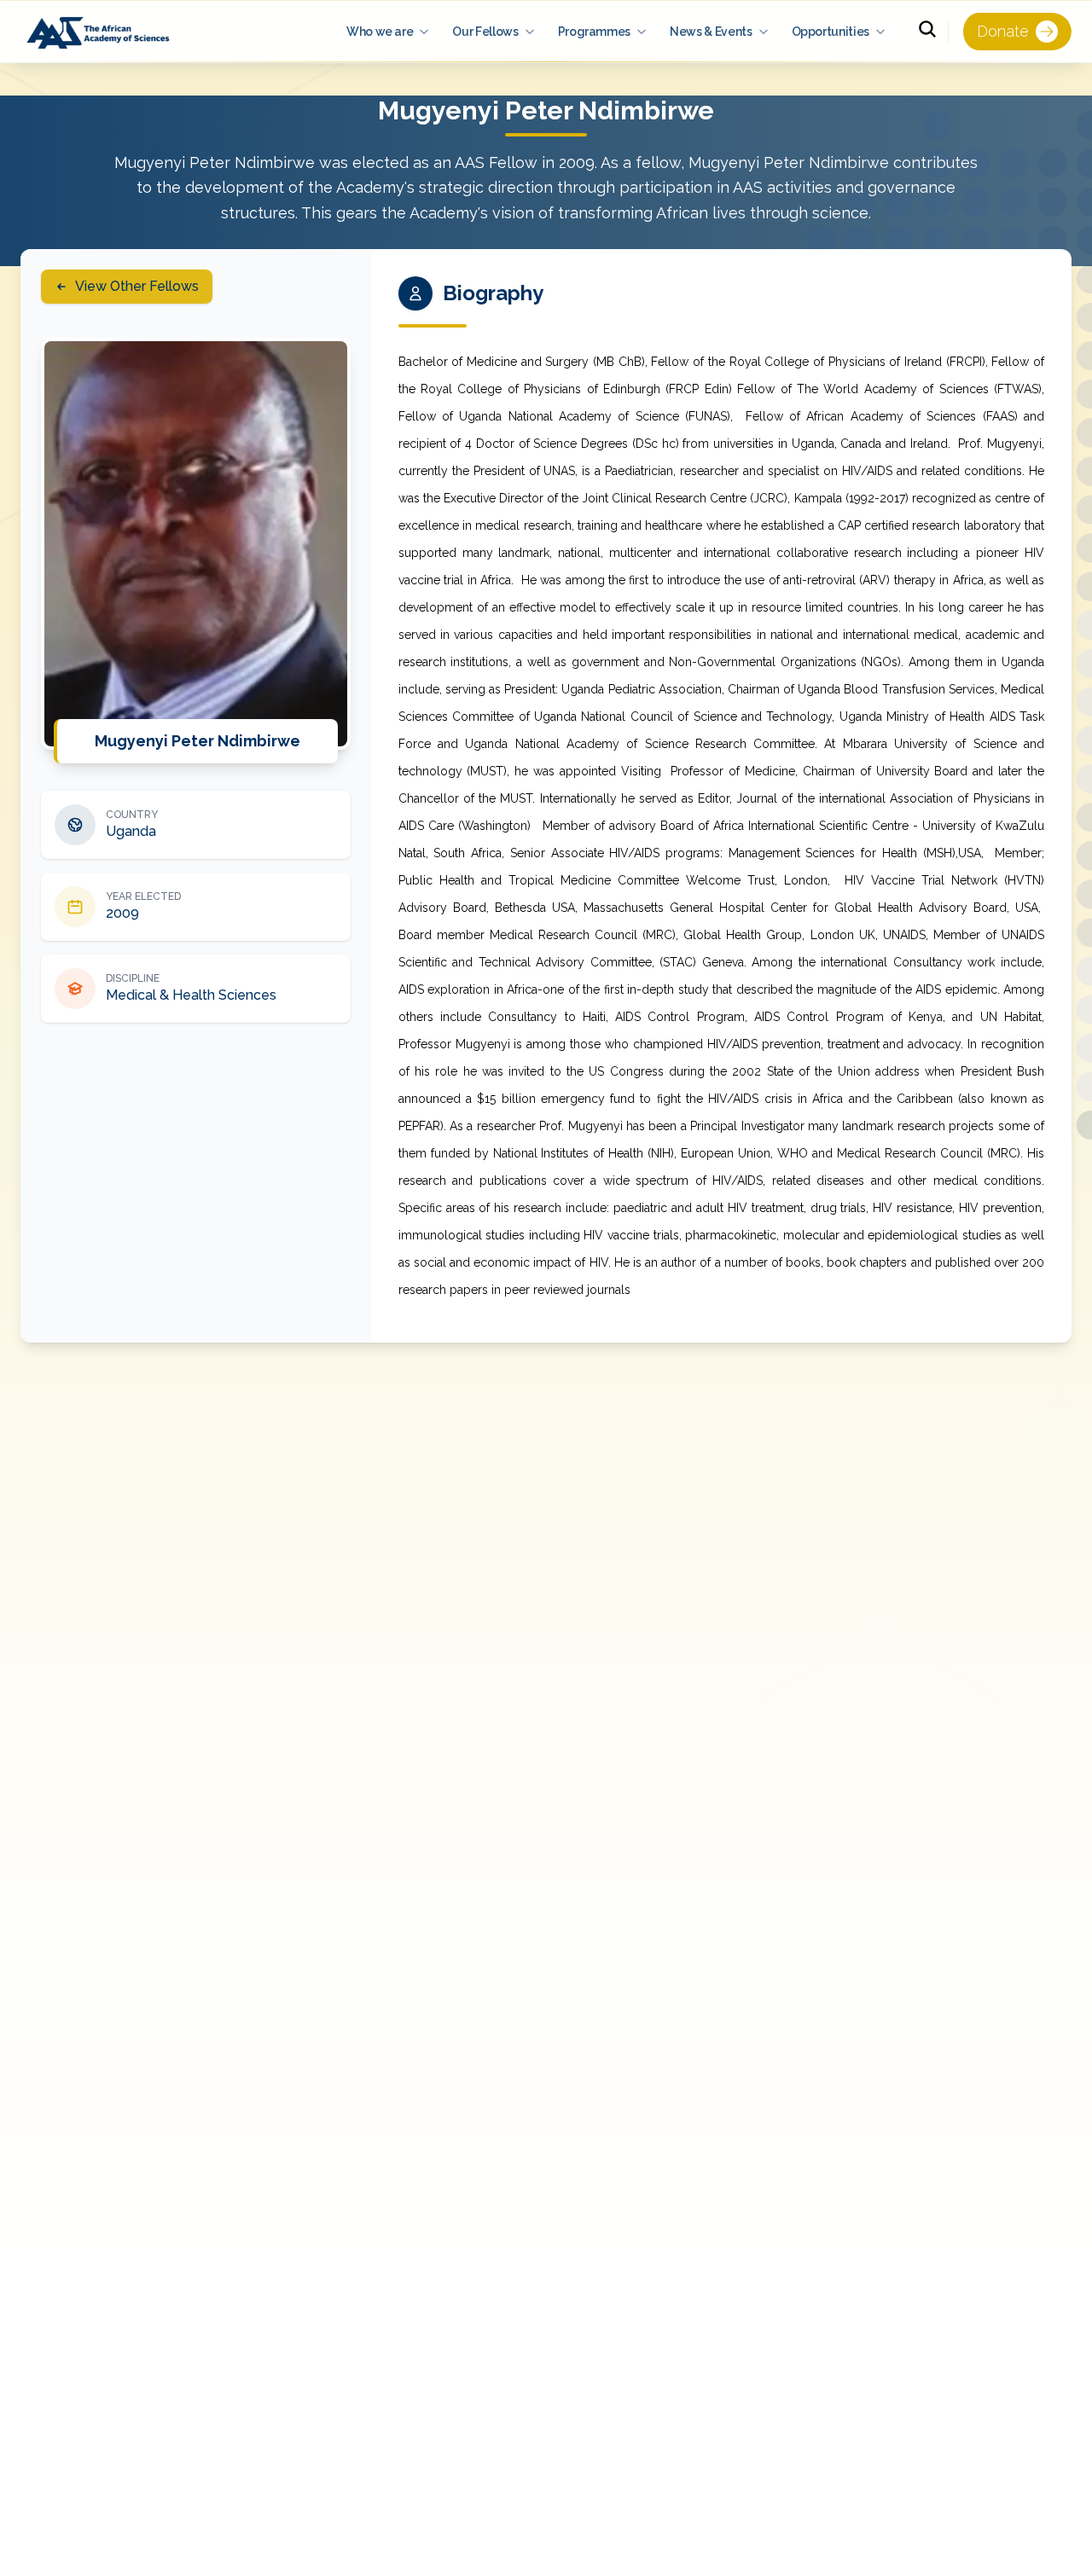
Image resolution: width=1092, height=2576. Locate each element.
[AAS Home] (101, 32)
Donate (1003, 31)
